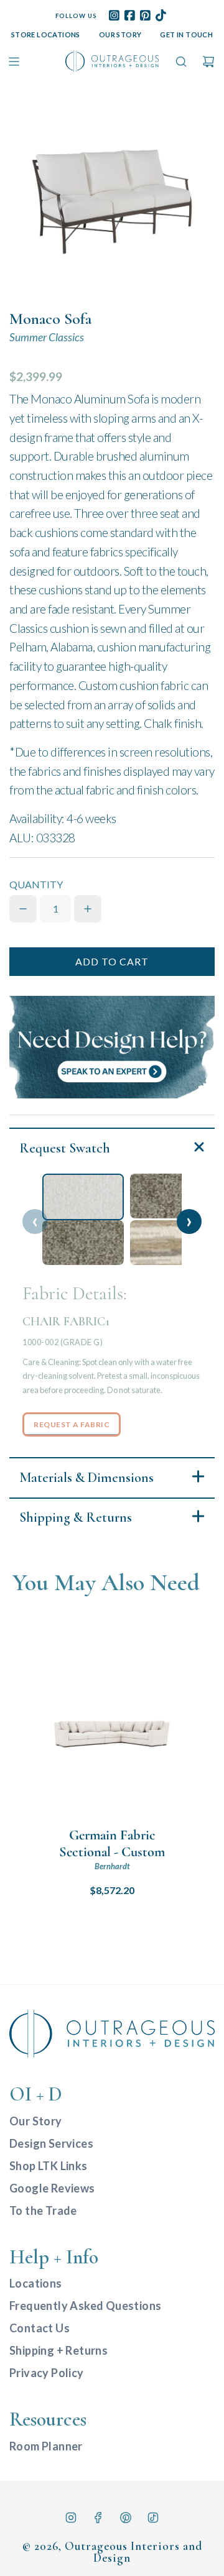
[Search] (181, 62)
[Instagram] (71, 2518)
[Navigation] (14, 62)
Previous (35, 1221)
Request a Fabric (72, 1424)
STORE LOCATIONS (46, 34)
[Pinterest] (126, 2518)
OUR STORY (120, 34)
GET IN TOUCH (186, 34)
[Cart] (208, 62)
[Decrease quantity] (23, 909)
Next (189, 1221)
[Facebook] (98, 2518)
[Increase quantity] (88, 909)
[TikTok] (153, 2518)
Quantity (36, 884)
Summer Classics (47, 337)
